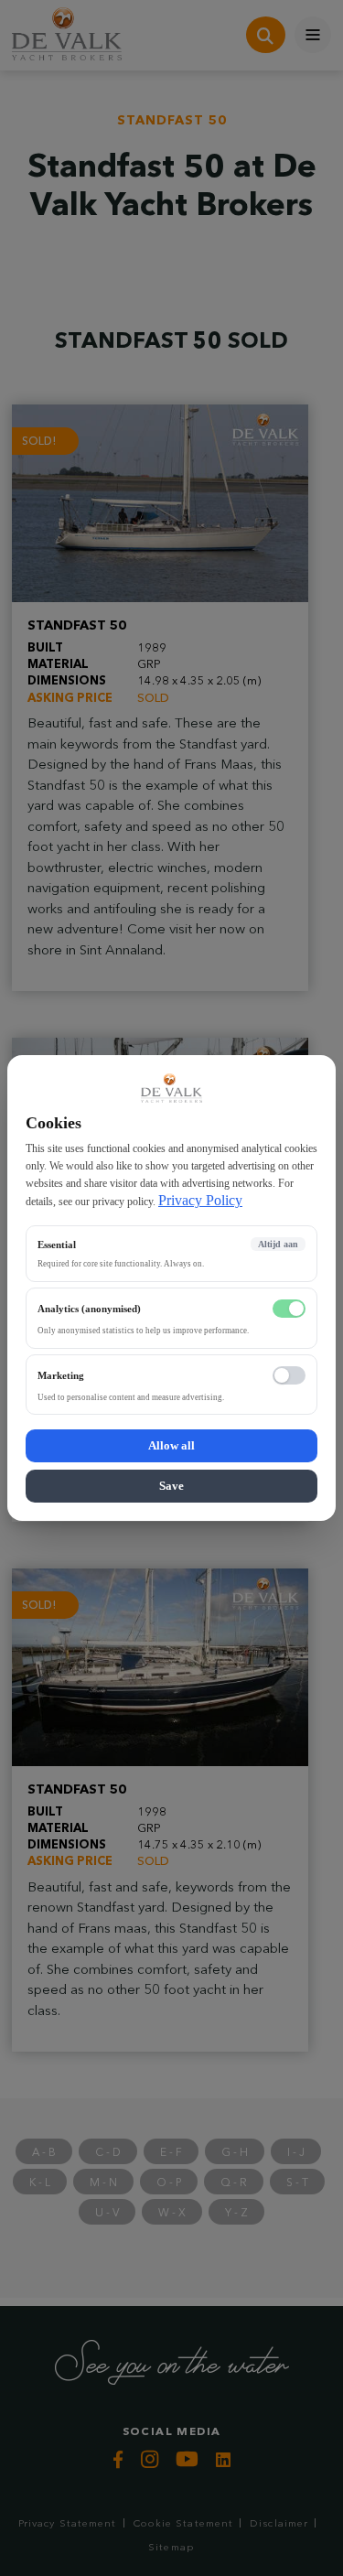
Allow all (171, 1445)
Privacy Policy (200, 1200)
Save (171, 1486)
